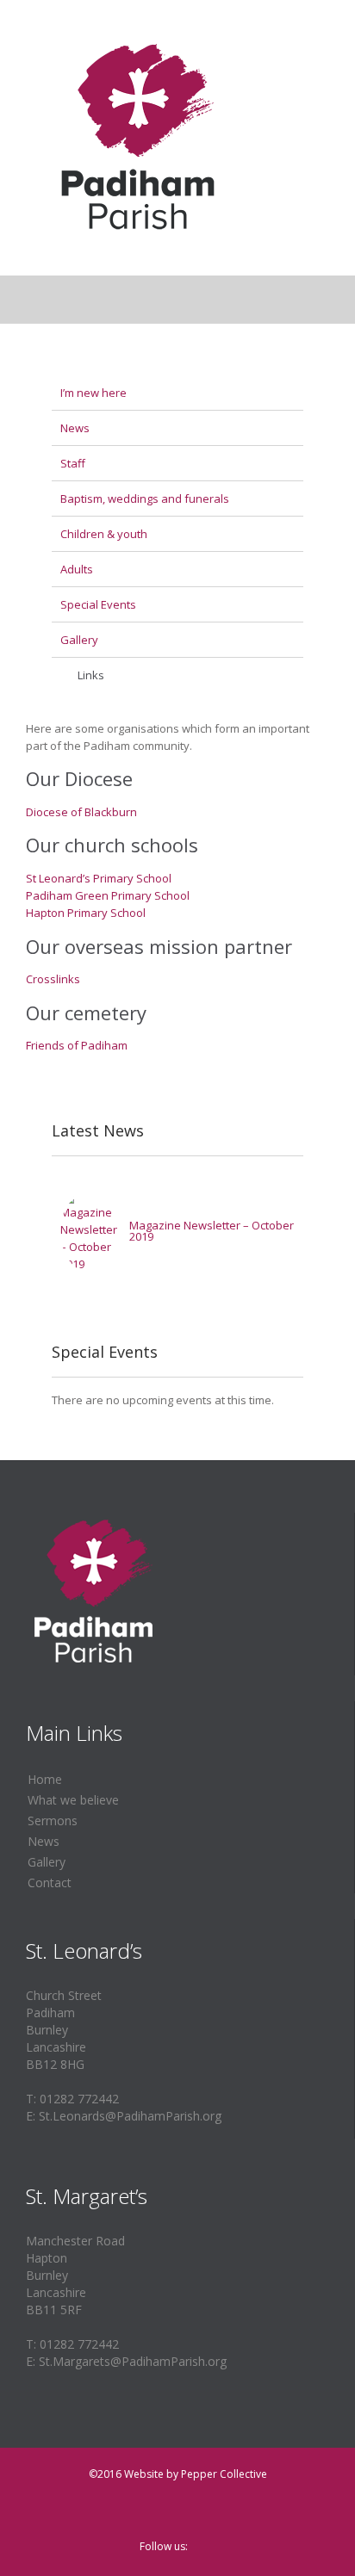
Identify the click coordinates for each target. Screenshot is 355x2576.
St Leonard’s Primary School (99, 878)
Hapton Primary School (86, 913)
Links (91, 675)
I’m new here (93, 393)
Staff (73, 463)
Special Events (98, 604)
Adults (77, 569)
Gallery (79, 640)
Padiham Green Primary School (108, 895)
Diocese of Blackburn (81, 812)
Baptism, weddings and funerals (145, 498)
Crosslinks (53, 979)
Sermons (53, 1821)
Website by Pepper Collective (196, 2474)
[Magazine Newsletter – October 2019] (90, 1231)
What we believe (73, 1800)
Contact (50, 1882)
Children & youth (104, 534)
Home (45, 1779)
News (75, 428)
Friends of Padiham (77, 1045)
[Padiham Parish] (138, 138)
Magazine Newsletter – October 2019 (212, 1231)
